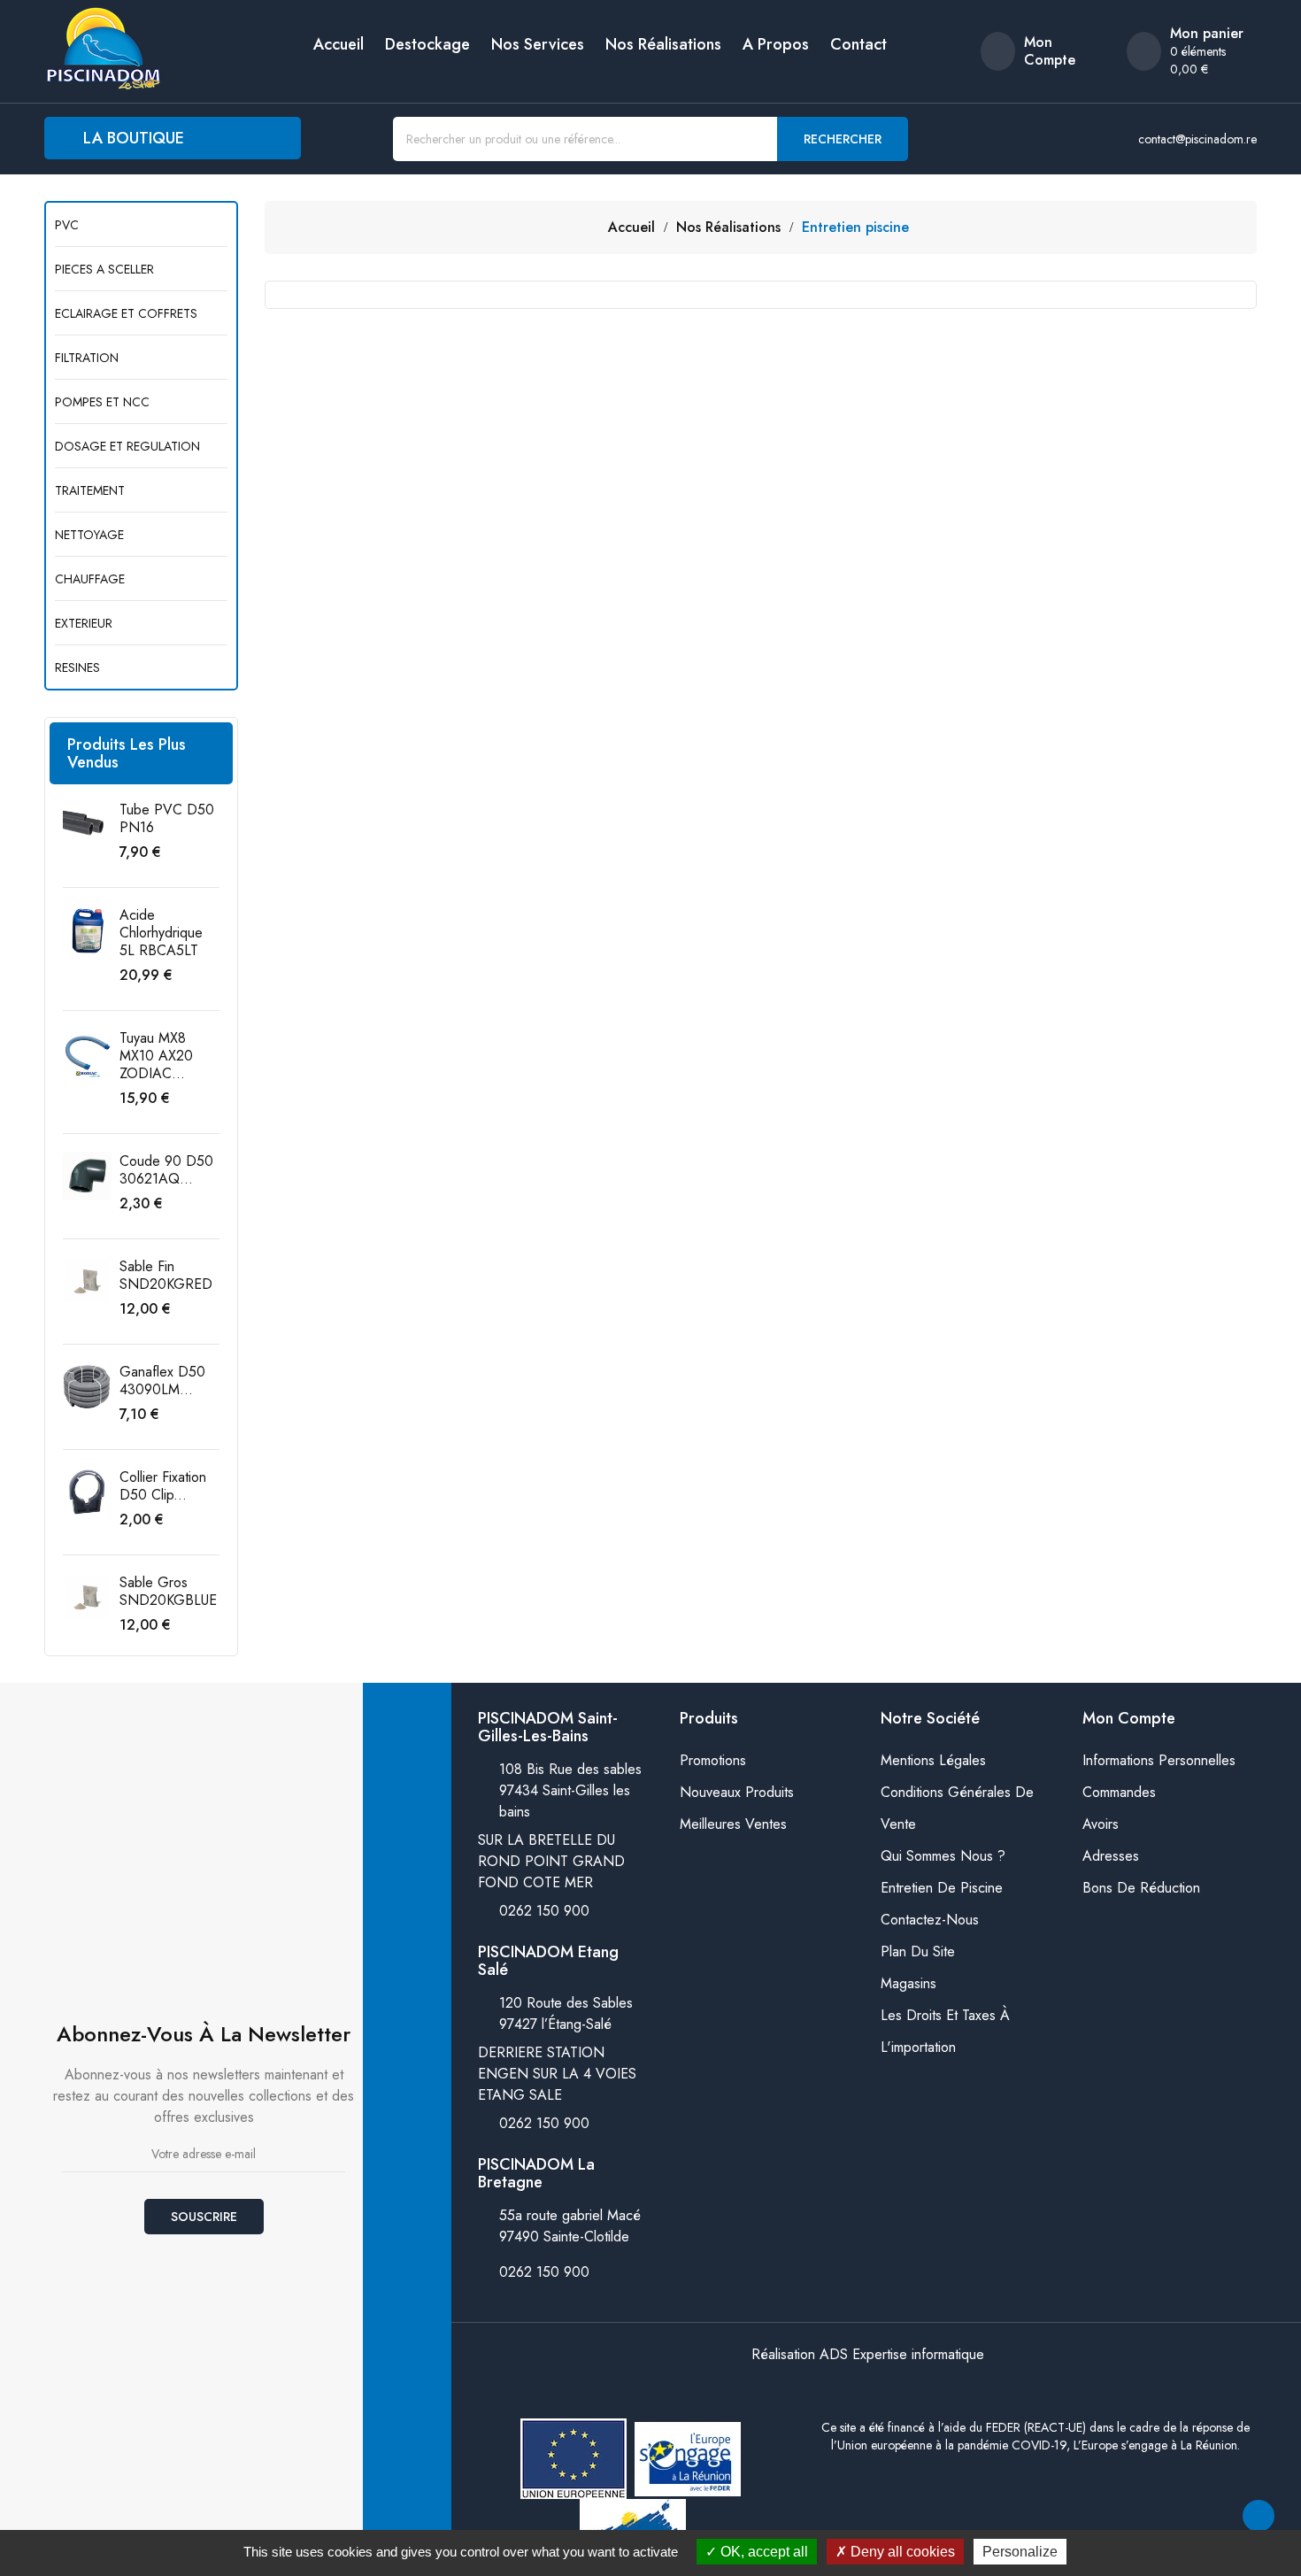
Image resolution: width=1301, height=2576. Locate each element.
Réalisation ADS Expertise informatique (868, 2354)
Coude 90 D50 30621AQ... (166, 1170)
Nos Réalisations (663, 44)
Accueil (339, 44)
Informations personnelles (1159, 1760)
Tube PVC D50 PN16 (167, 818)
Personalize (1020, 2552)
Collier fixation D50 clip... (163, 1486)
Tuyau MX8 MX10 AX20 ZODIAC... (156, 1056)
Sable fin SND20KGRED (166, 1275)
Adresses (1111, 1856)
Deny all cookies (901, 2552)
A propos (776, 44)
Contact (858, 44)
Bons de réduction (1141, 1888)
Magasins (908, 1983)
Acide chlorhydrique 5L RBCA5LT (161, 933)
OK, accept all (762, 2552)
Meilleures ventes (733, 1824)
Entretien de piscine (942, 1888)
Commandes (1119, 1792)
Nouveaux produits (737, 1792)
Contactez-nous (930, 1920)
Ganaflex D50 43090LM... (162, 1381)
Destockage (427, 44)
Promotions (713, 1760)
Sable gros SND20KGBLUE (168, 1591)
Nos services (538, 44)
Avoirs (1101, 1824)
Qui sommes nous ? (943, 1856)
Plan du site (918, 1951)
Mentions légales (933, 1760)
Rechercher (843, 139)
